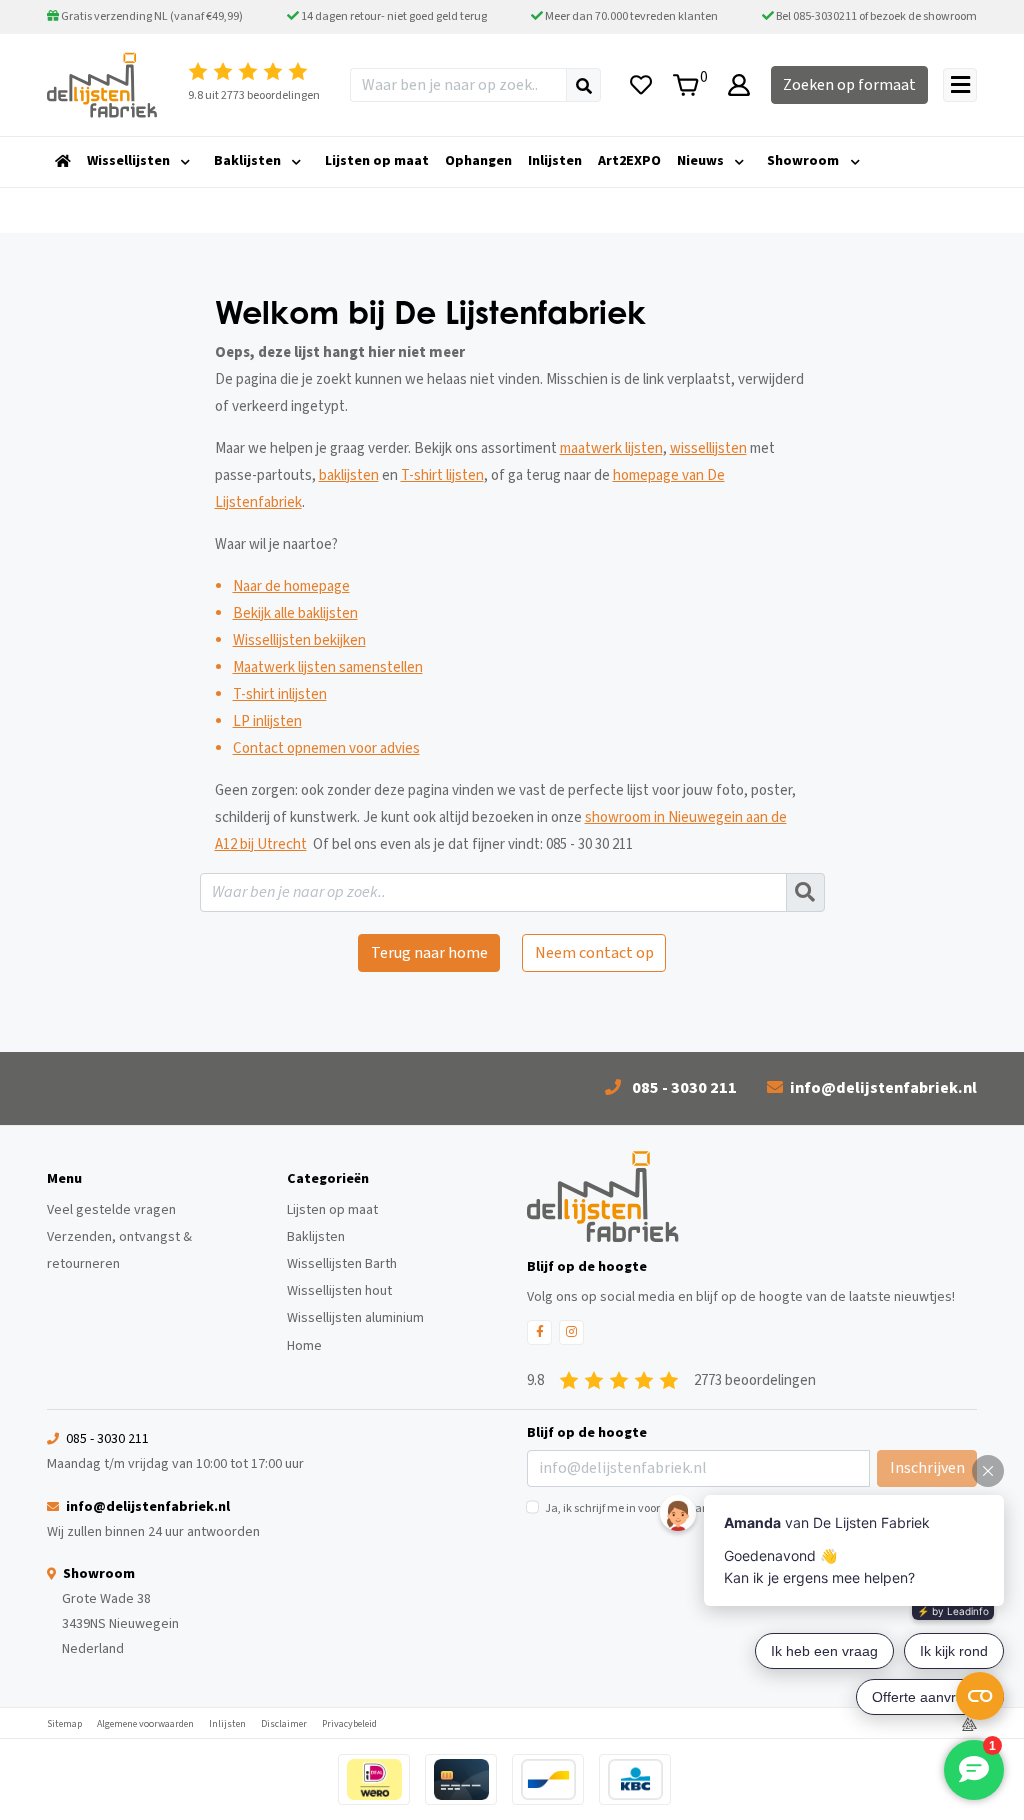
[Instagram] (571, 1332)
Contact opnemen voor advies (326, 748)
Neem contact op (594, 953)
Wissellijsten (128, 161)
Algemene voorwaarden (145, 1724)
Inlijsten (555, 161)
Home (304, 1346)
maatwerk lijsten (611, 448)
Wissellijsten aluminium (355, 1318)
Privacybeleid (349, 1724)
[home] (63, 162)
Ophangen (478, 161)
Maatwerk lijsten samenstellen (328, 667)
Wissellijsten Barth (342, 1264)
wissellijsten (708, 448)
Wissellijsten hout (339, 1291)
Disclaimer (284, 1724)
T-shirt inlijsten (280, 694)
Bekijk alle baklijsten (295, 613)
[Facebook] (539, 1332)
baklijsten (349, 475)
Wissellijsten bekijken (299, 640)
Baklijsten (247, 161)
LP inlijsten (267, 721)
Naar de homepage (291, 586)
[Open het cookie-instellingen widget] (980, 1696)
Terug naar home (429, 953)
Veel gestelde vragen (111, 1210)
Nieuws (700, 161)
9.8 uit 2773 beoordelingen (254, 95)
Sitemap (64, 1724)
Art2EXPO (629, 161)
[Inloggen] (739, 85)
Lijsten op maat (377, 161)
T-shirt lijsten (442, 475)
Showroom (803, 161)
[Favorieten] (641, 85)
